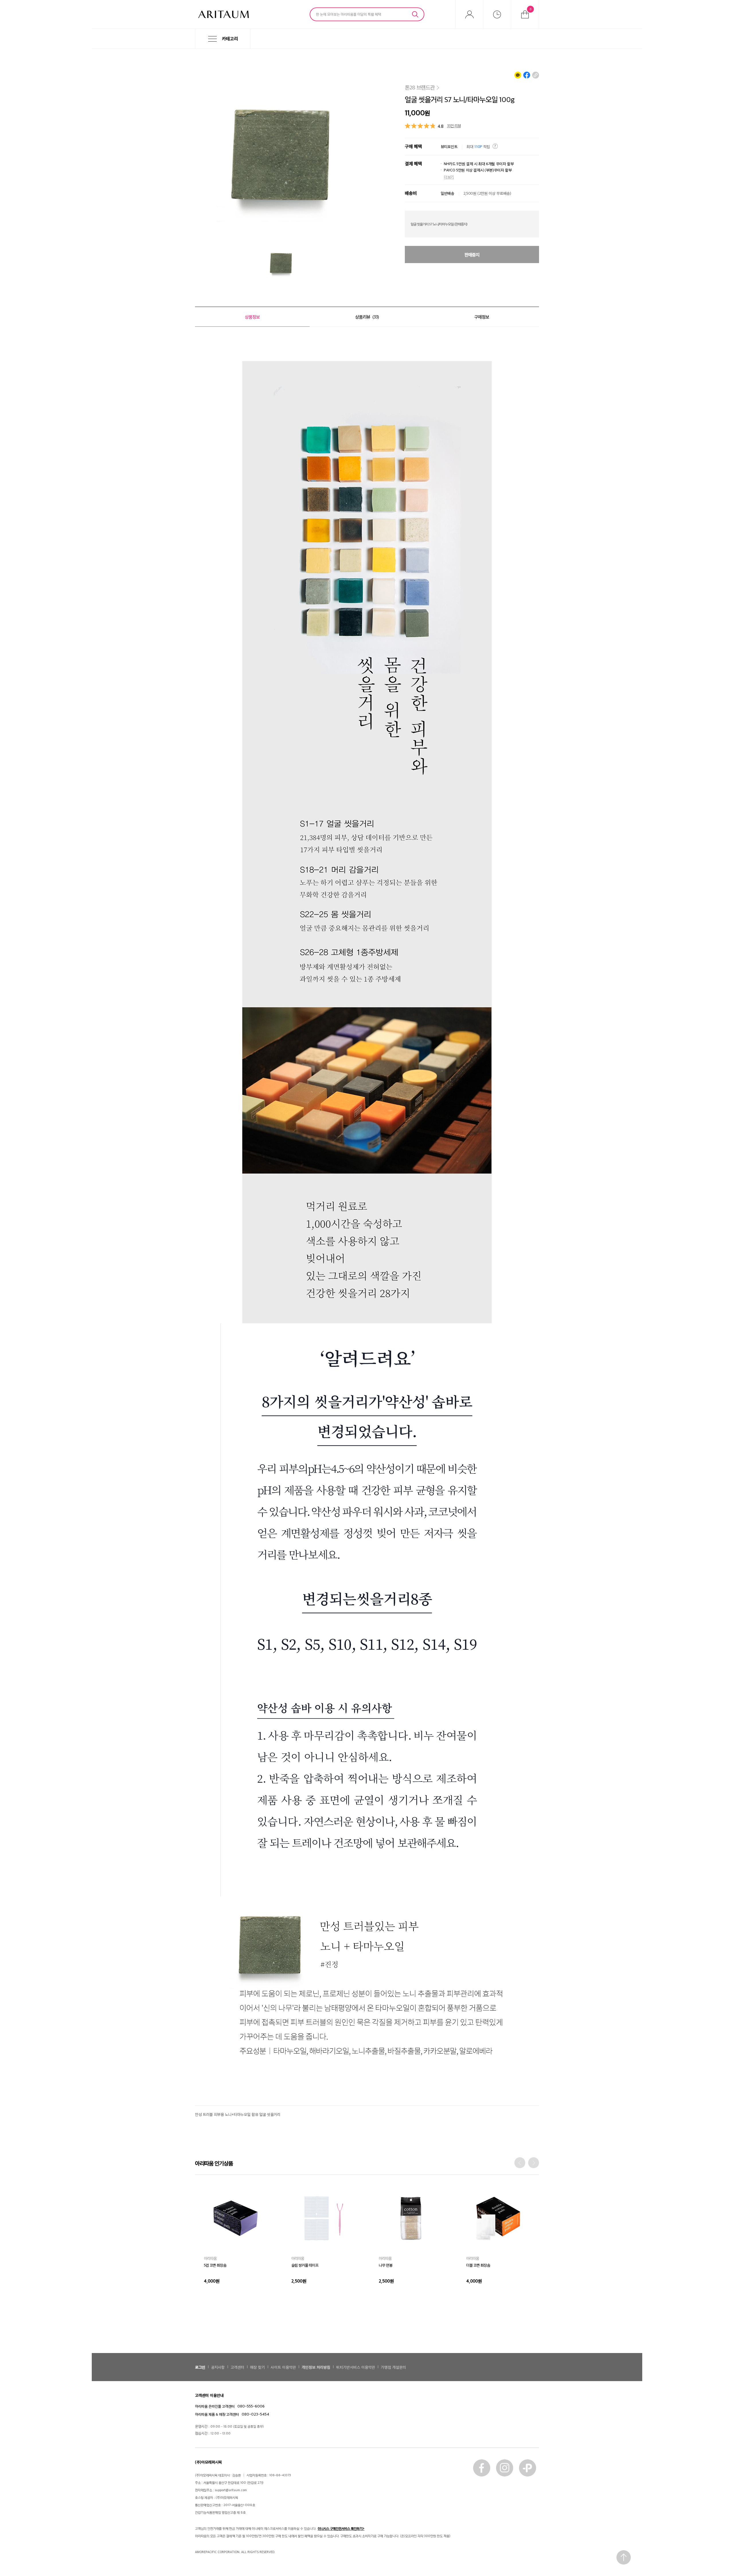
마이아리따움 (469, 14)
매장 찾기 (257, 2367)
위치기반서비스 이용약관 (356, 2367)
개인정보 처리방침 (316, 2367)
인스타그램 (505, 2468)
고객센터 (237, 2367)
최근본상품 (497, 14)
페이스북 (482, 2468)
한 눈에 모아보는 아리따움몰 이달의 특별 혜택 (349, 14)
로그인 (200, 2367)
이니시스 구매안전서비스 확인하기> (341, 2528)
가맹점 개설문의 (393, 2367)
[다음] (534, 2163)
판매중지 (472, 255)
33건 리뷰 (454, 125)
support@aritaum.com (231, 2490)
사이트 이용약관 (283, 2367)
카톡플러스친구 (528, 2468)
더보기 (449, 177)
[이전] (520, 2163)
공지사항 (218, 2367)
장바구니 (531, 9)
